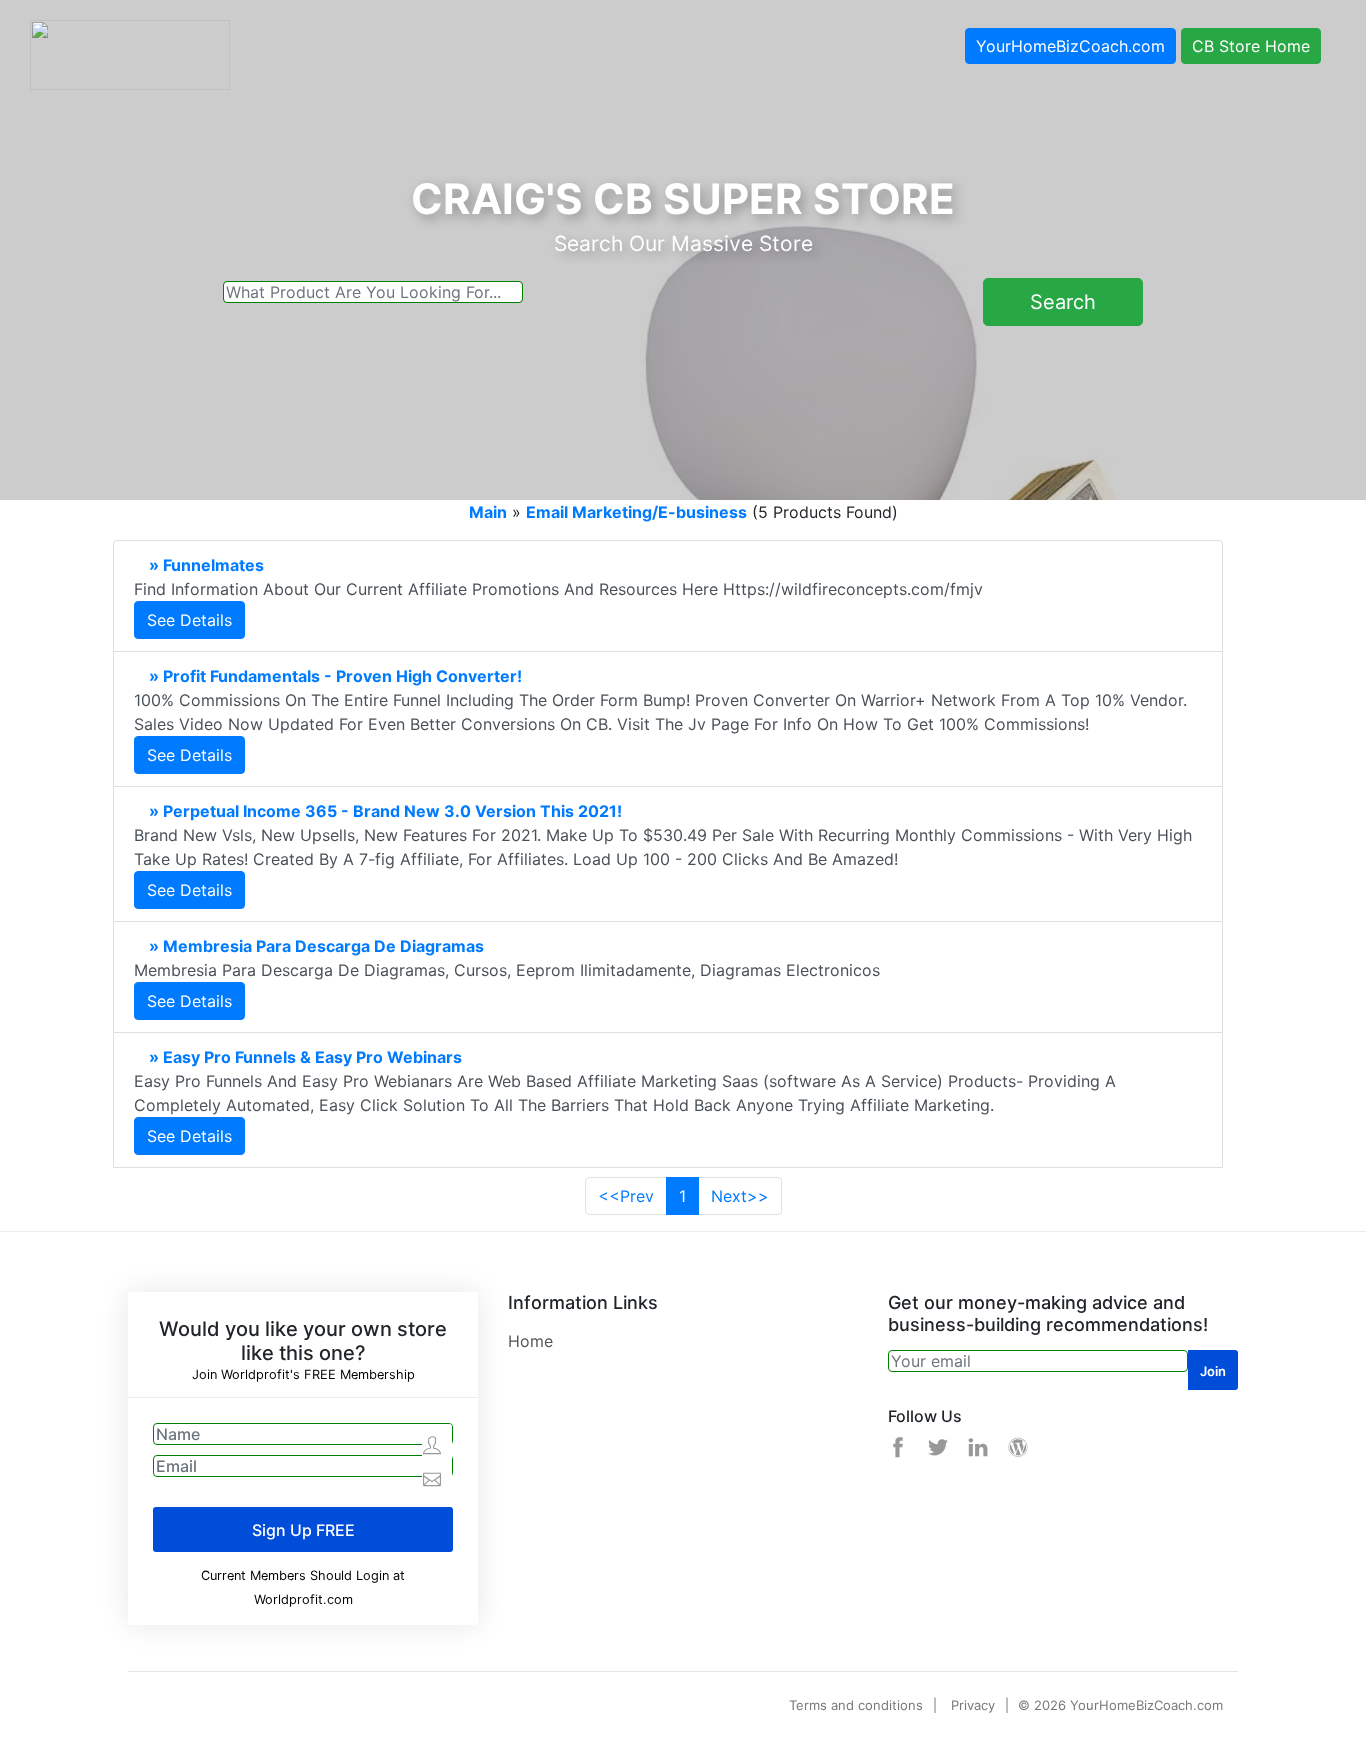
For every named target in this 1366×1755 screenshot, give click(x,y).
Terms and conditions (856, 1705)
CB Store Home (1251, 46)
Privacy (973, 1705)
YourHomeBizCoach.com (1070, 46)
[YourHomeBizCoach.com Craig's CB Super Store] (130, 53)
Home (530, 1341)
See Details (189, 620)
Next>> (740, 1196)
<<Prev (626, 1196)
